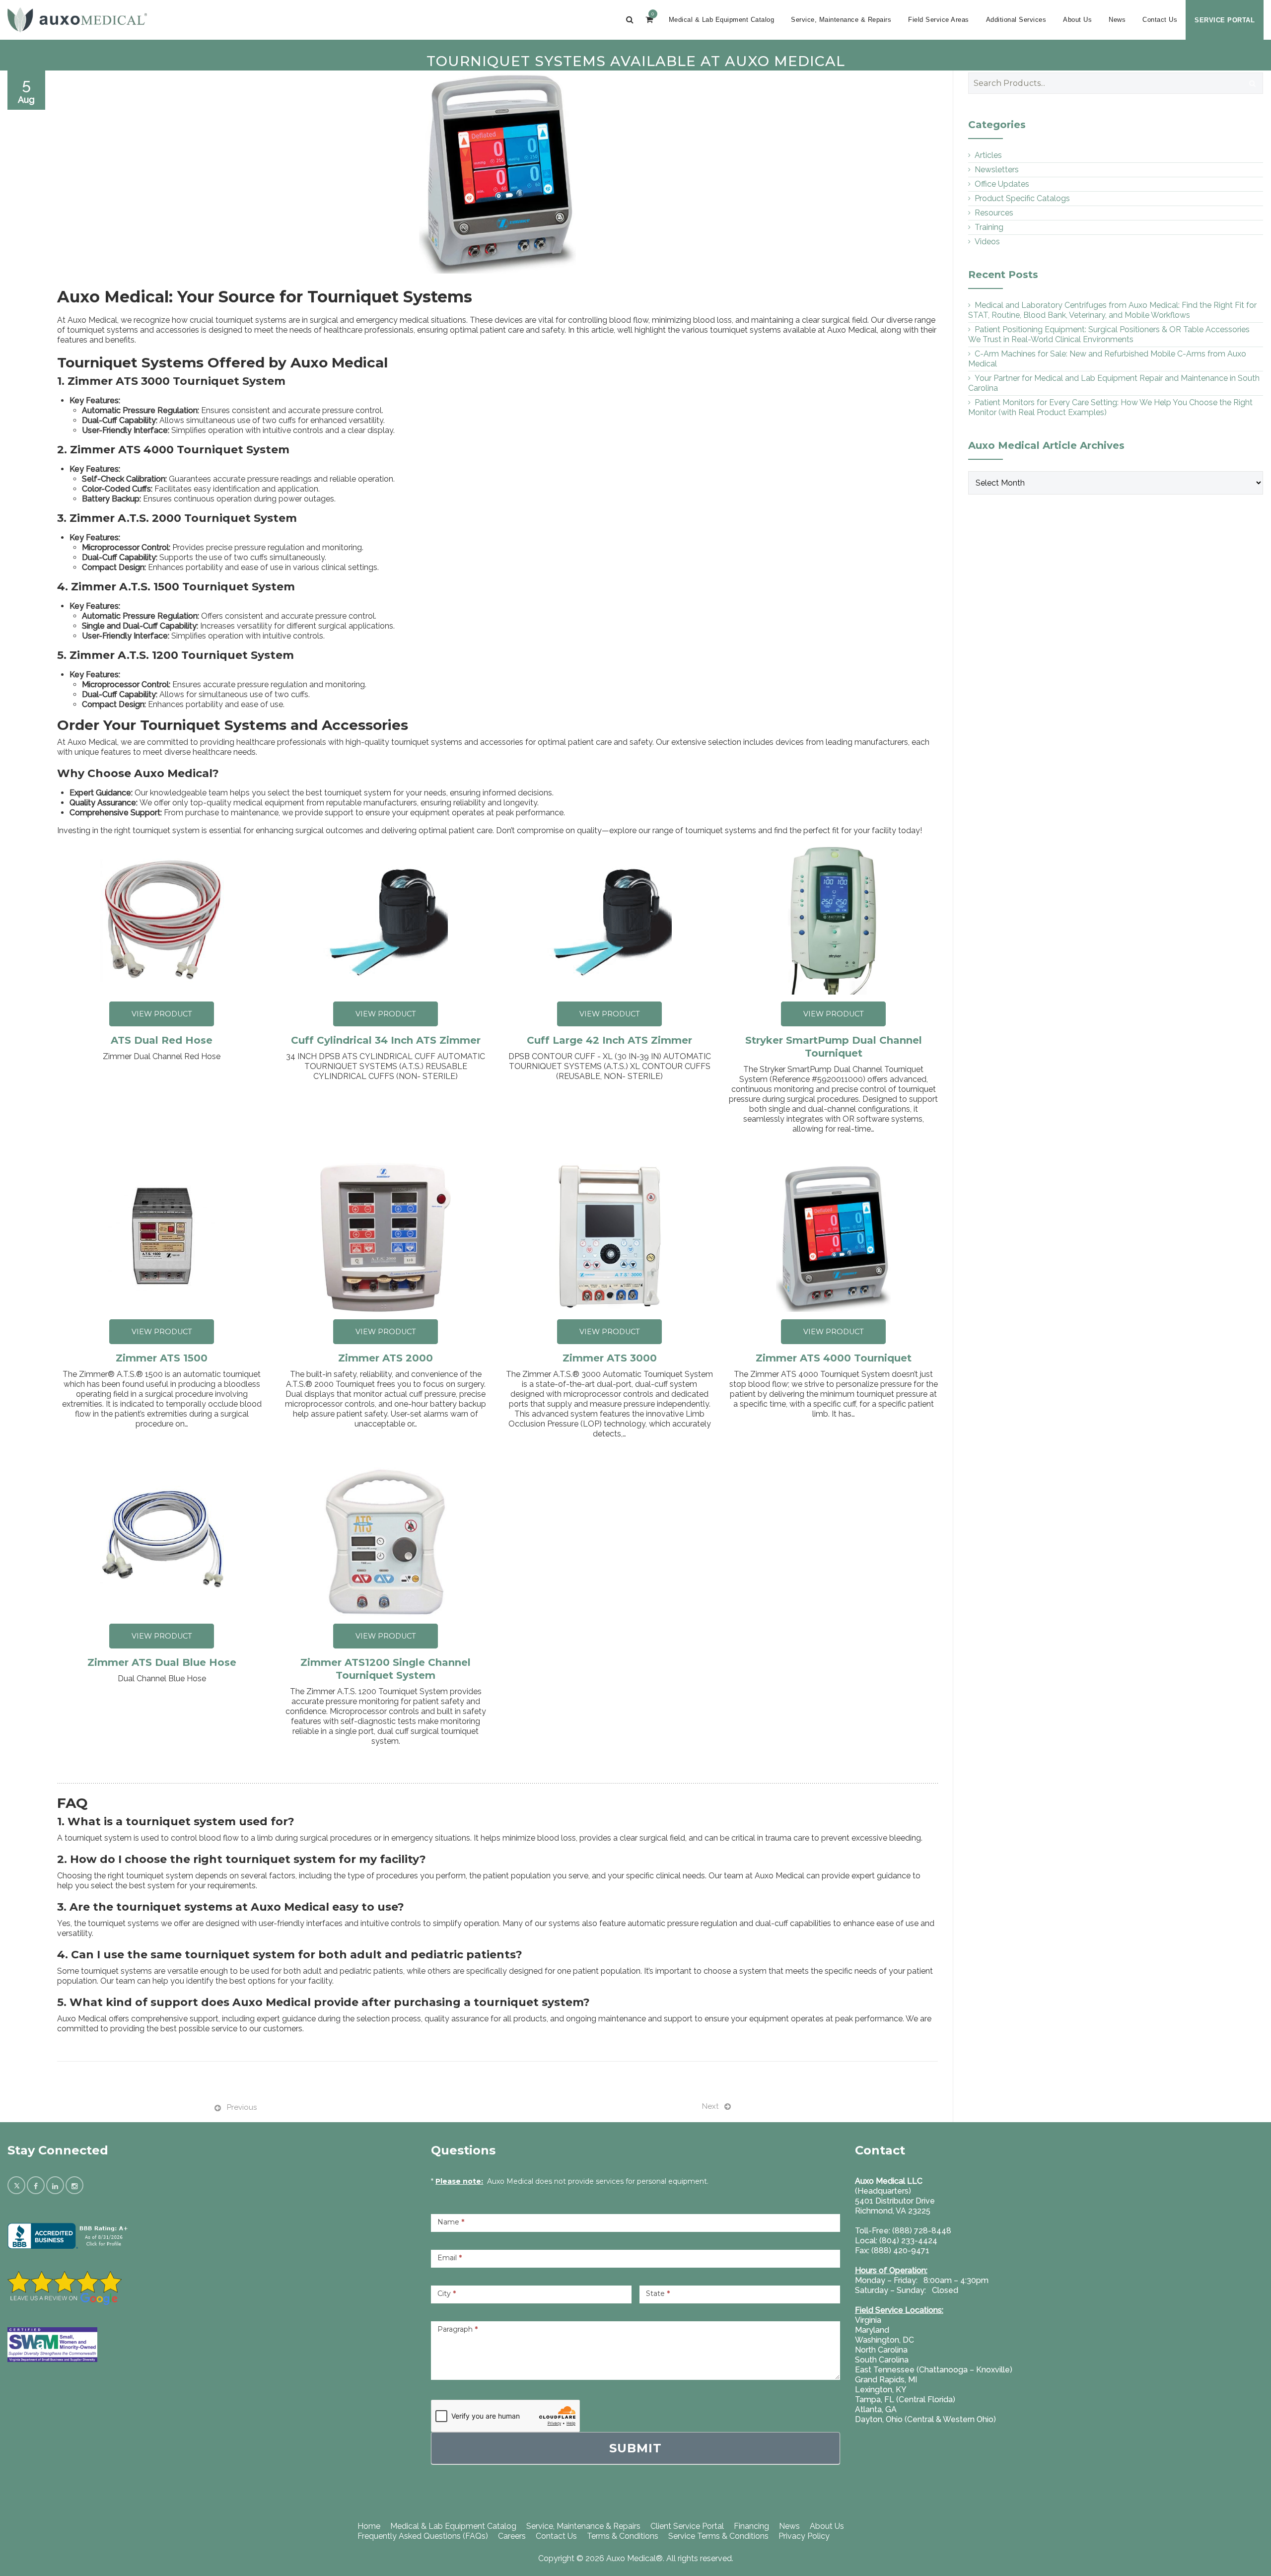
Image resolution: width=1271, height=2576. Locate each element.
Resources (994, 213)
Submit (635, 2448)
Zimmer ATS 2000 (386, 1358)
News (1117, 20)
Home (369, 2526)
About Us (1077, 20)
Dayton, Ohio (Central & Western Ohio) (925, 2419)
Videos (987, 242)
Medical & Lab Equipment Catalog (722, 20)
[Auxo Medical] (77, 20)
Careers (512, 2536)
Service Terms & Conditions (718, 2536)
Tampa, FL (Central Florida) (905, 2399)
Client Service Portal (687, 2526)
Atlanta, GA (876, 2409)
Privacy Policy (804, 2536)
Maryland (872, 2330)
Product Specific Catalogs (1022, 198)
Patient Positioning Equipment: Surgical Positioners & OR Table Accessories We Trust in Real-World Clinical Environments (1109, 334)
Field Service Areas (939, 20)
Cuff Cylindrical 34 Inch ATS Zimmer (386, 1040)
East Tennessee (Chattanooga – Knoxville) (934, 2370)
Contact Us (1160, 20)
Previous (242, 2107)
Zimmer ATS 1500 (162, 1358)
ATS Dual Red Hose (162, 1040)
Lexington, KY (881, 2390)
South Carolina (882, 2360)
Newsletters (997, 170)
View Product (162, 1014)
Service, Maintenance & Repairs (841, 20)
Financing (751, 2526)
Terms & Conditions (623, 2536)
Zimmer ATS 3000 (610, 1358)
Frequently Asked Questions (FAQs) (423, 2536)
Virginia (868, 2320)
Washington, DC (884, 2340)
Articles (988, 155)
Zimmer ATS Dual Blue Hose (162, 1662)
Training (989, 227)
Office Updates (1002, 184)
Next (710, 2106)
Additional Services (1016, 20)
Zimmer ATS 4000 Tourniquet (834, 1358)
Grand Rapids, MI (886, 2380)
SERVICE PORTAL (1225, 20)
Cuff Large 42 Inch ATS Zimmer (609, 1040)
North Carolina (881, 2350)
